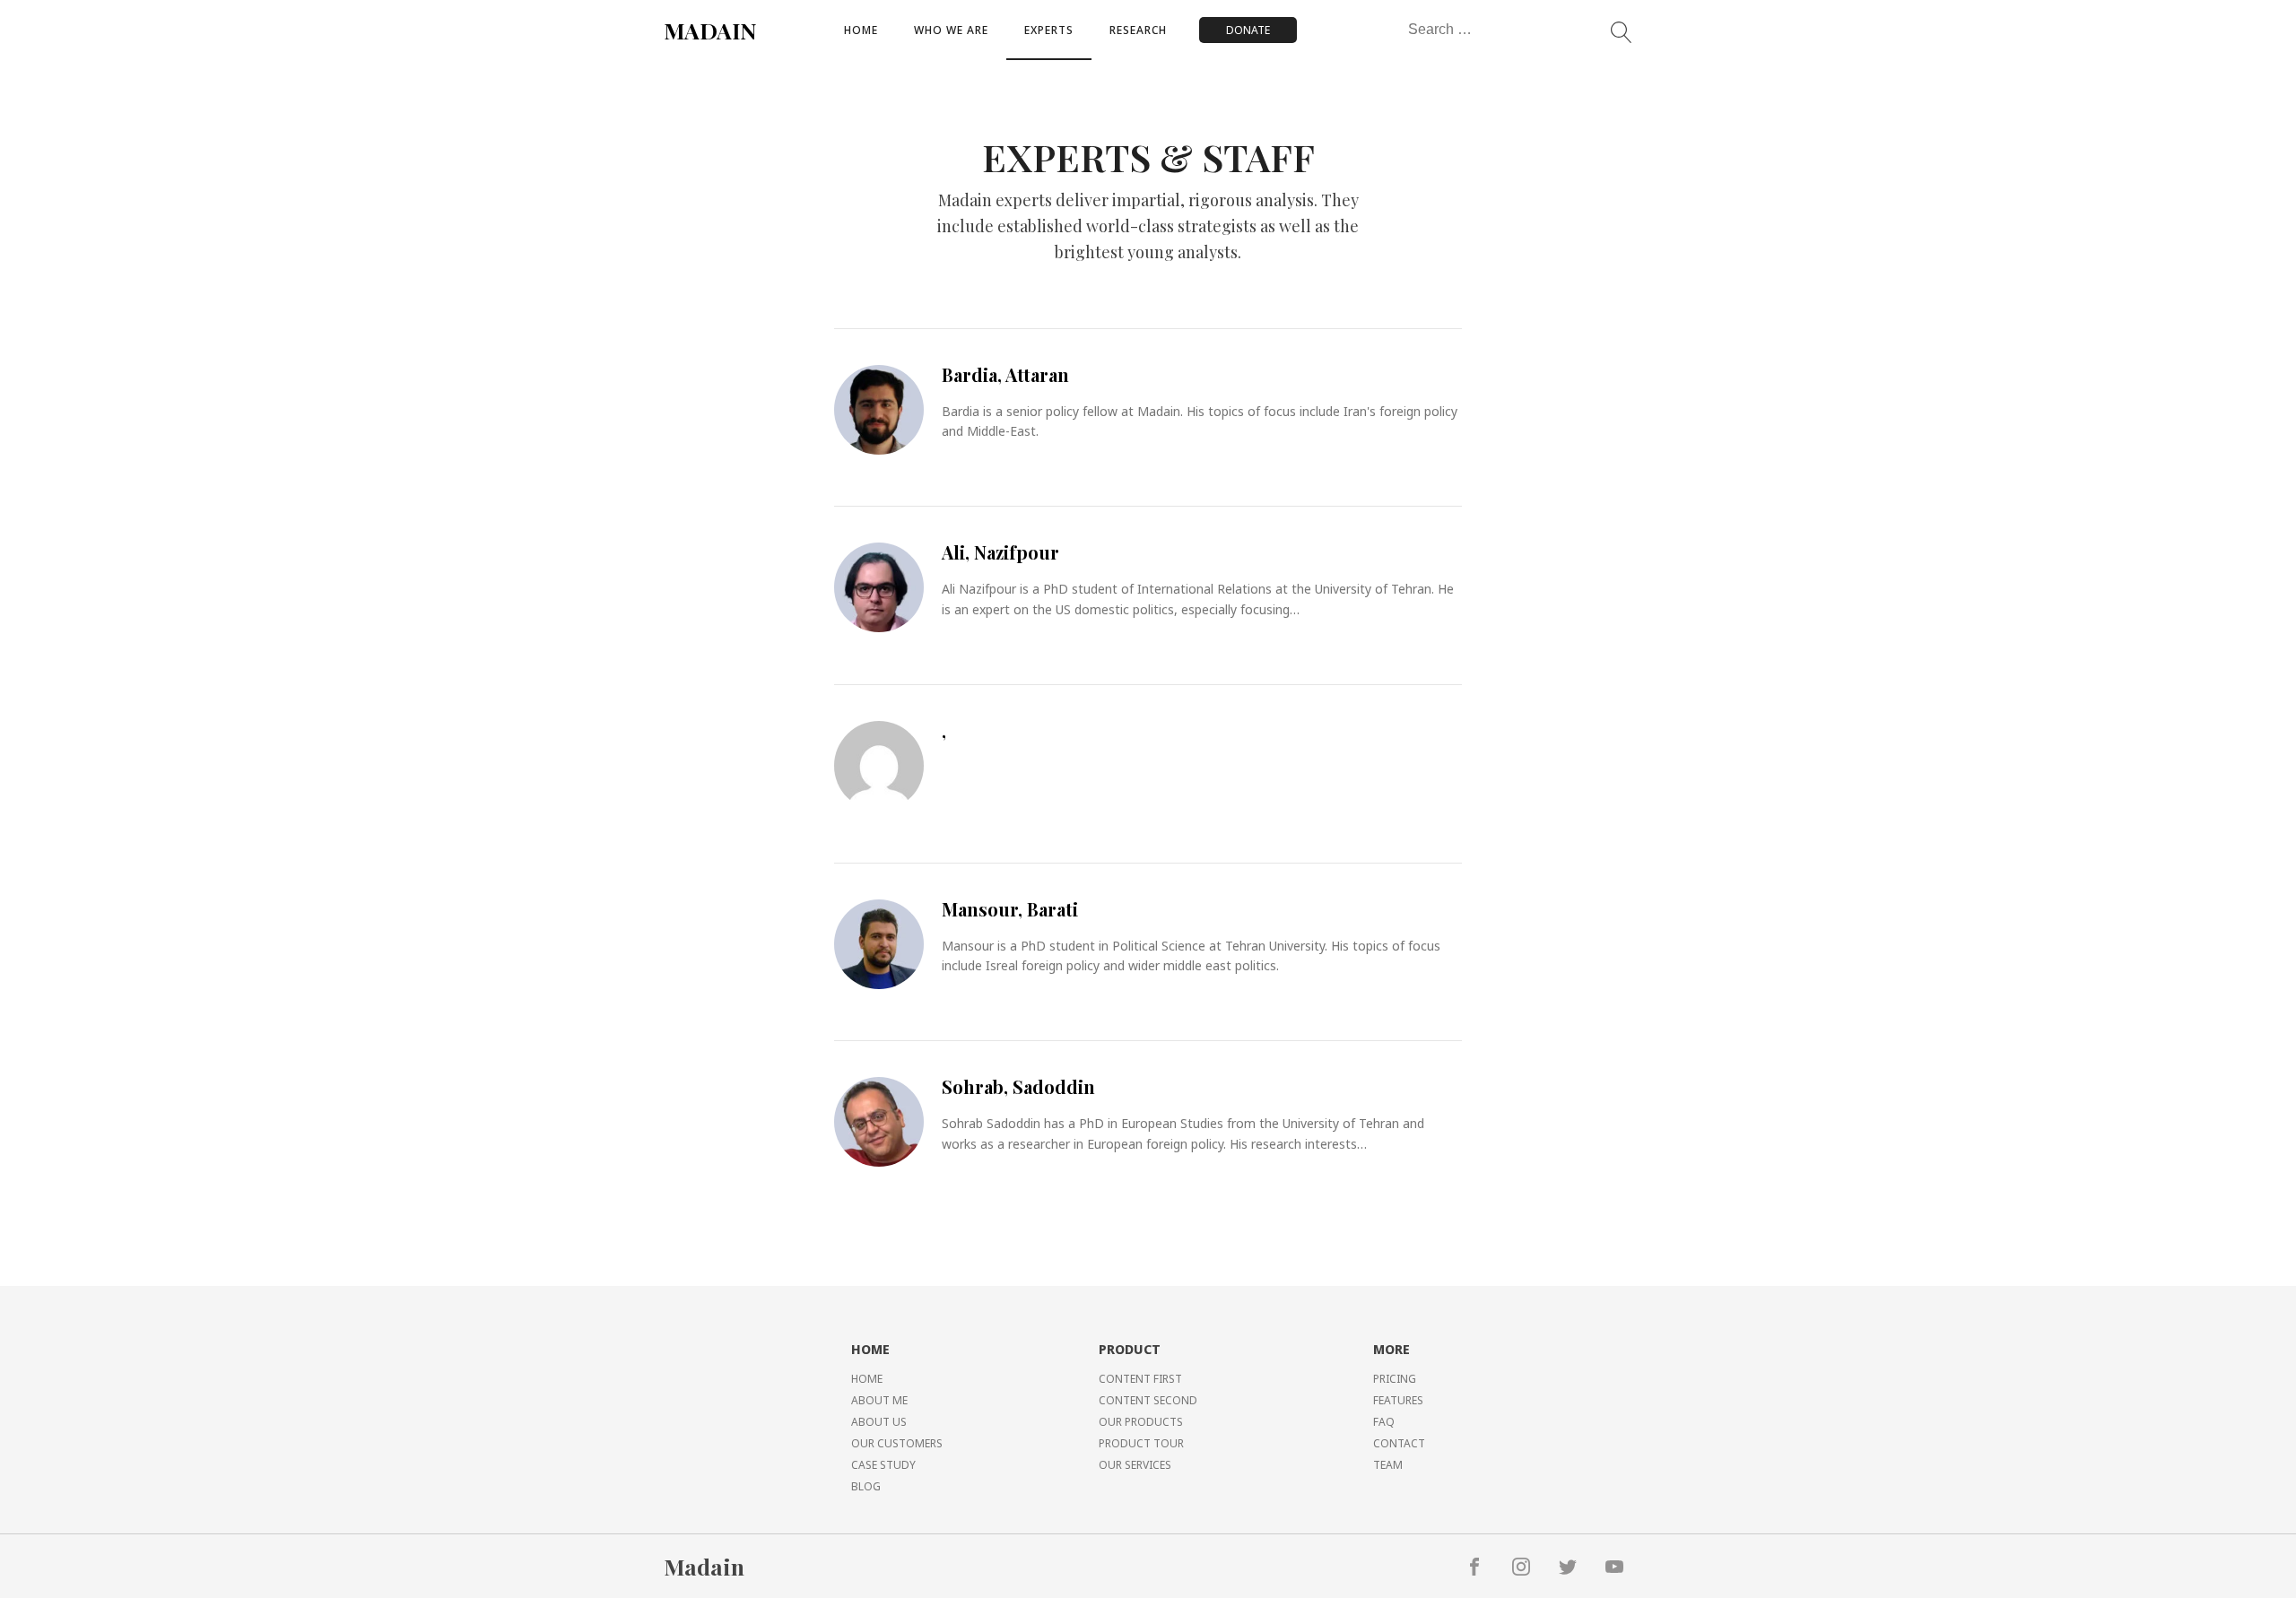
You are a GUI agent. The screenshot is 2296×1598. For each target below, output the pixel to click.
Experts (1049, 30)
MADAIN (710, 30)
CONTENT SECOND (1148, 1400)
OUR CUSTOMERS (897, 1443)
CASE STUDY (883, 1465)
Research (1138, 30)
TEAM (1388, 1465)
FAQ (1384, 1422)
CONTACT (1399, 1443)
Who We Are (951, 30)
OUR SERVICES (1135, 1465)
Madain (704, 1566)
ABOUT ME (879, 1400)
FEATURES (1398, 1400)
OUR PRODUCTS (1141, 1422)
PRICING (1395, 1379)
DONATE (1248, 30)
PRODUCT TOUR (1141, 1443)
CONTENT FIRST (1140, 1379)
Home (861, 30)
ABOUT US (879, 1422)
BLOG (866, 1486)
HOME (867, 1379)
